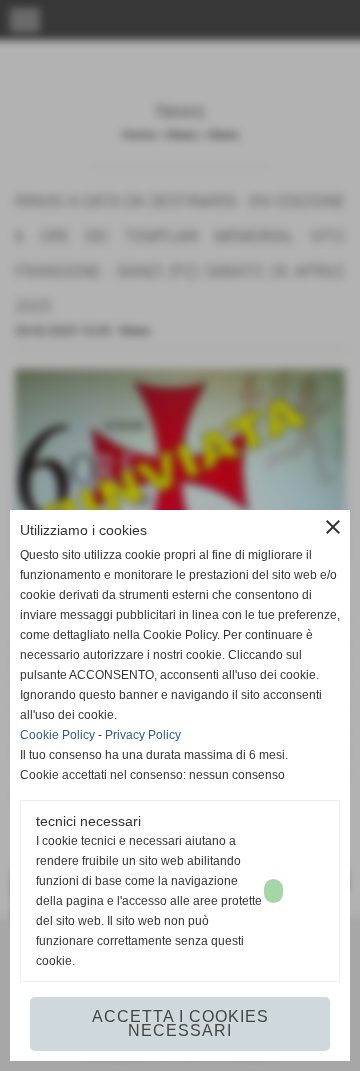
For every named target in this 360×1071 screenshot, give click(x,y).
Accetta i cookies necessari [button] (180, 1023)
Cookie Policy (57, 735)
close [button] (333, 527)
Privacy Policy (143, 735)
